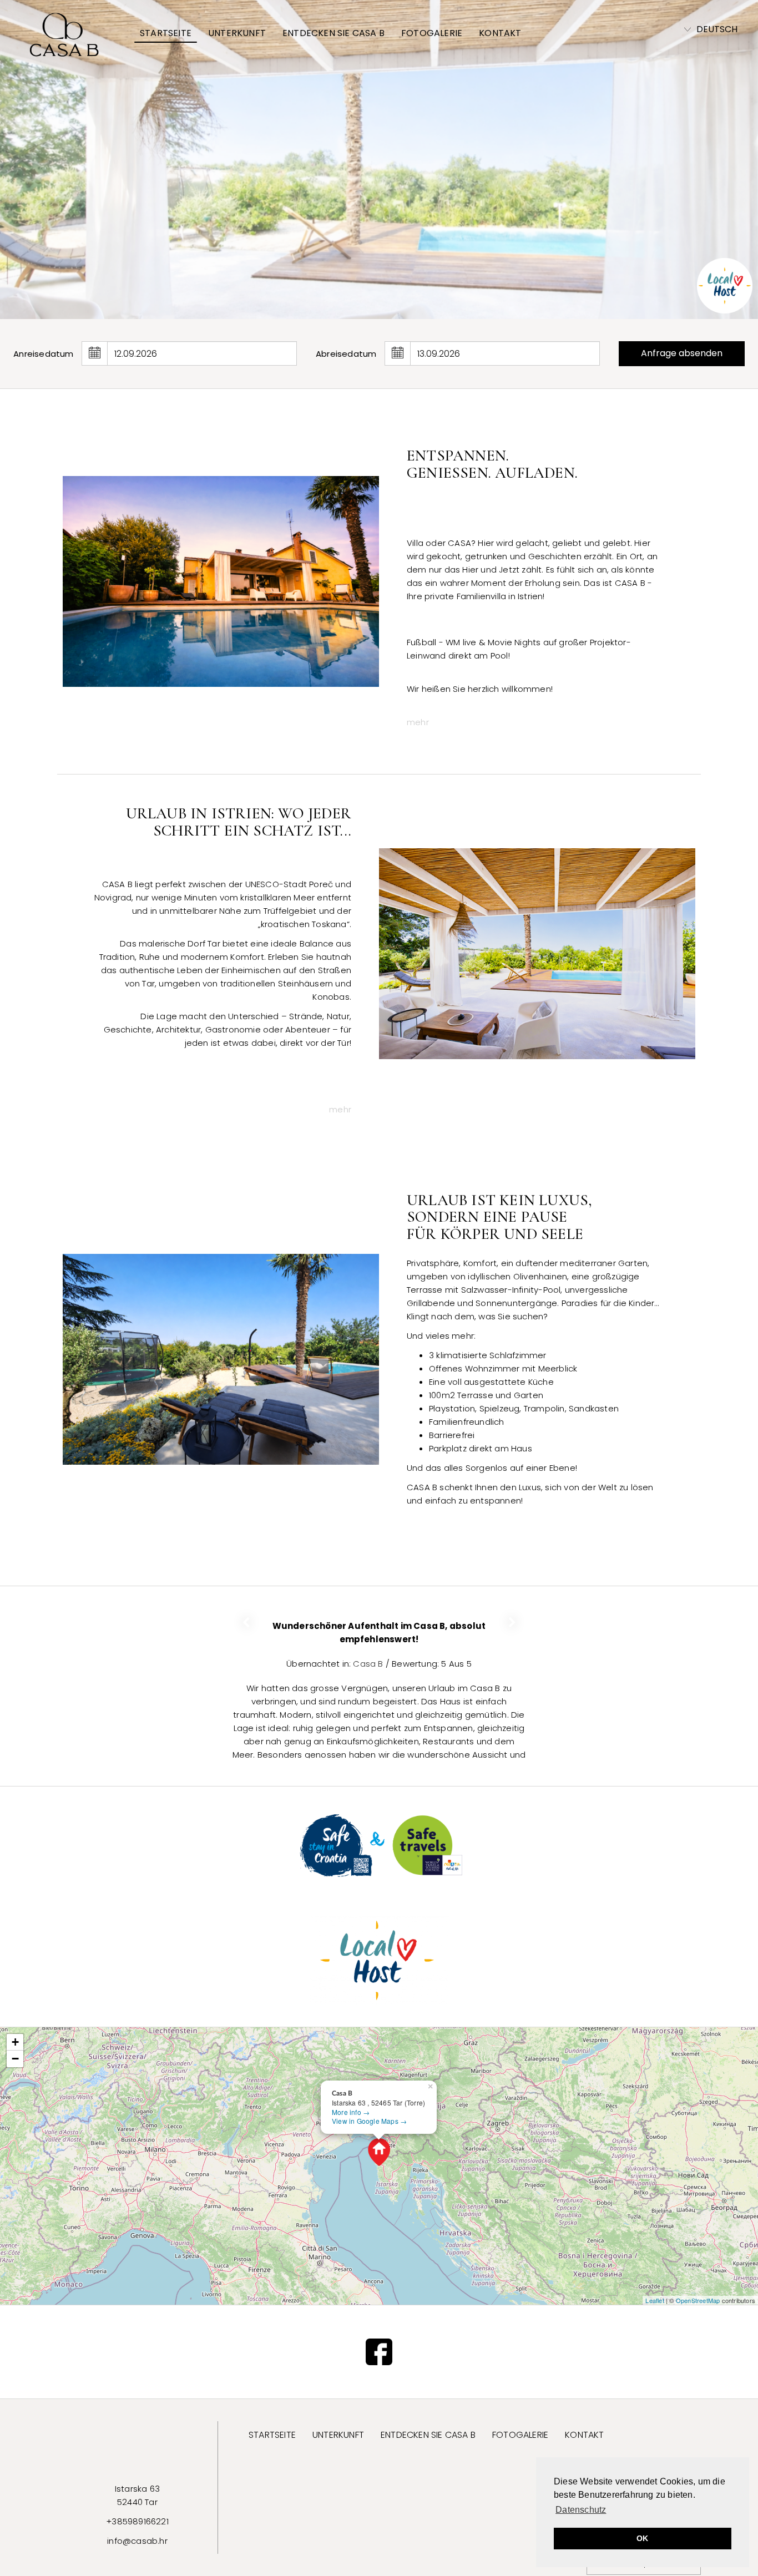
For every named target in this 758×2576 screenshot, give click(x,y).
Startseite (166, 33)
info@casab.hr (137, 2541)
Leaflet (655, 2300)
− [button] (15, 2059)
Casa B (369, 1650)
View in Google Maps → (369, 2121)
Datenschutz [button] (581, 2510)
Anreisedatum (43, 354)
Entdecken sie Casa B (333, 33)
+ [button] (15, 2042)
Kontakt (500, 33)
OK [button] (642, 2538)
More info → (351, 2112)
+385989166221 (137, 2521)
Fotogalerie (432, 33)
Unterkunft (237, 33)
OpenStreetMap (698, 2300)
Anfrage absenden (682, 353)
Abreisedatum (346, 354)
